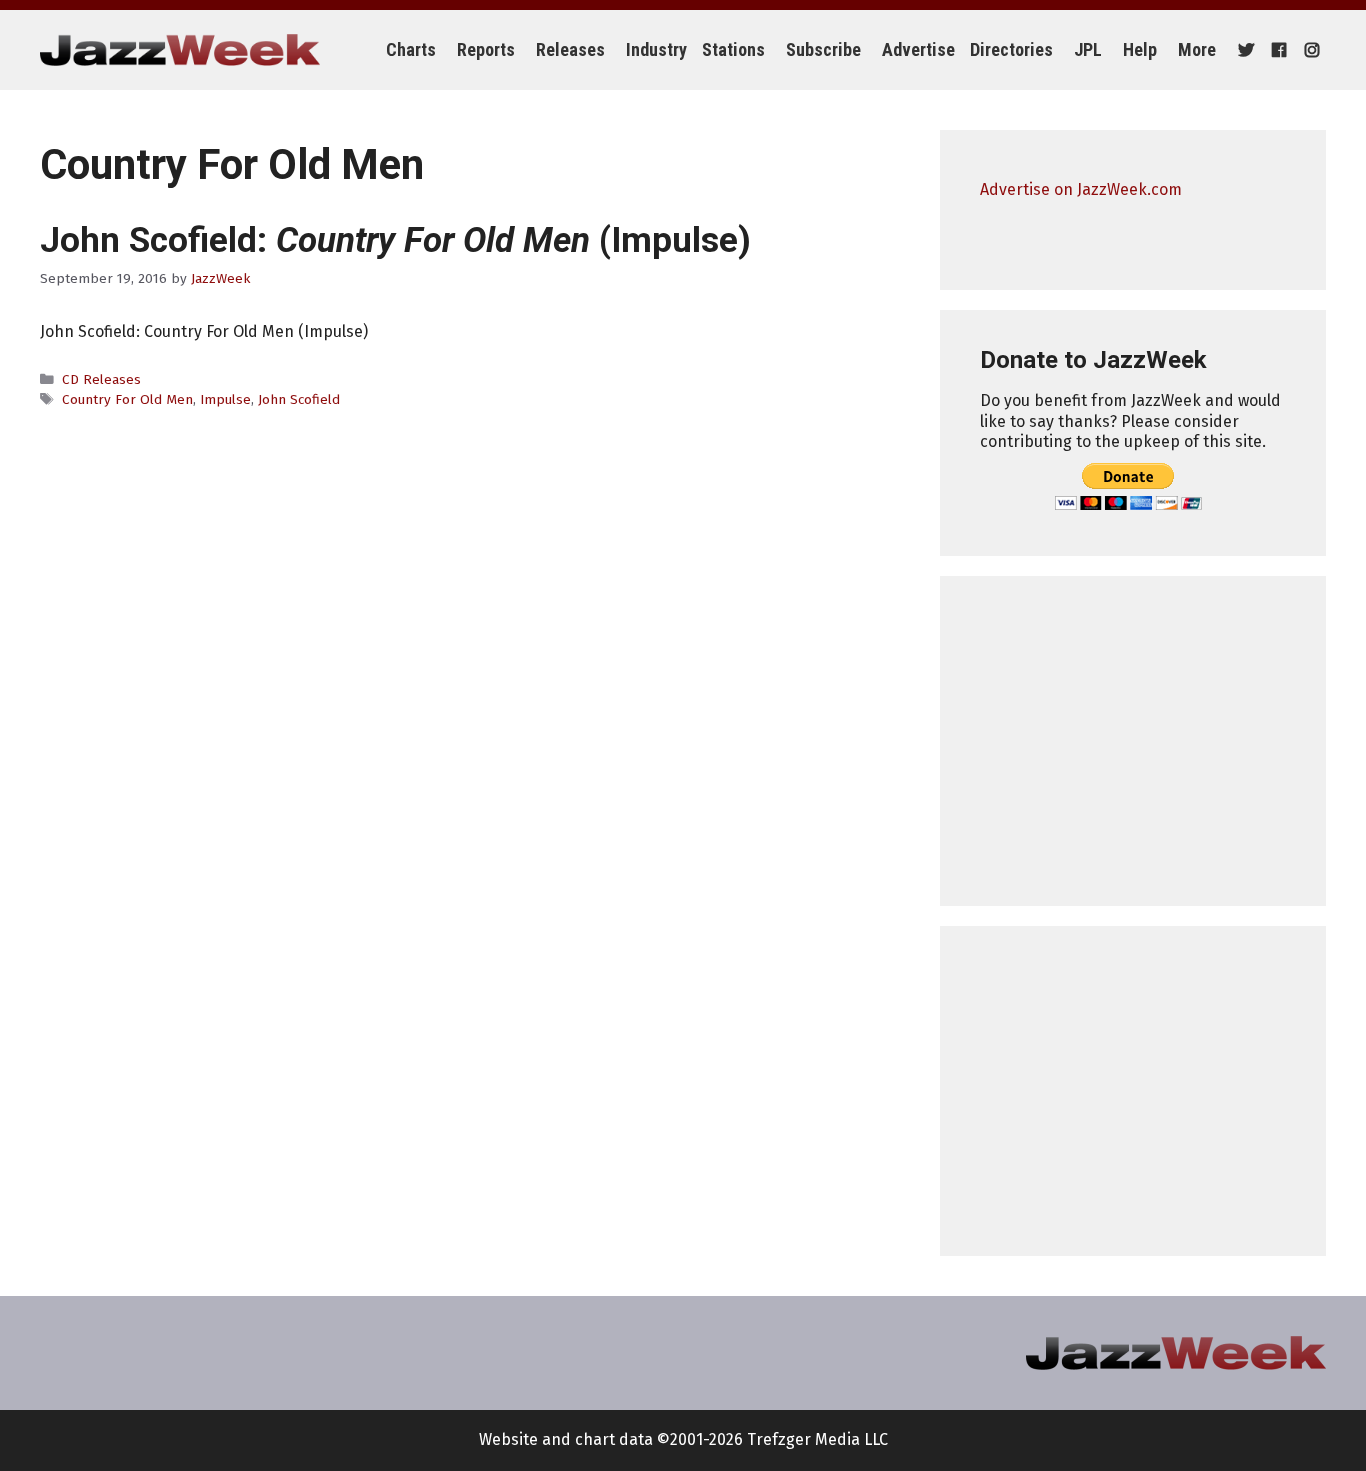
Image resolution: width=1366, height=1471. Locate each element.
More (1197, 49)
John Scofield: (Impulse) (395, 240)
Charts (411, 49)
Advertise (918, 49)
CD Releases (101, 379)
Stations (733, 49)
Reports (486, 49)
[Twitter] (1243, 50)
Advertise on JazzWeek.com (1081, 189)
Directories (1011, 49)
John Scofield (299, 399)
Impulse (225, 399)
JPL (1088, 49)
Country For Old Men (127, 399)
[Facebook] (1276, 50)
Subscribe (823, 49)
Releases (570, 49)
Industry (656, 49)
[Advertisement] (1133, 741)
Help (1140, 49)
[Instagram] (1309, 50)
